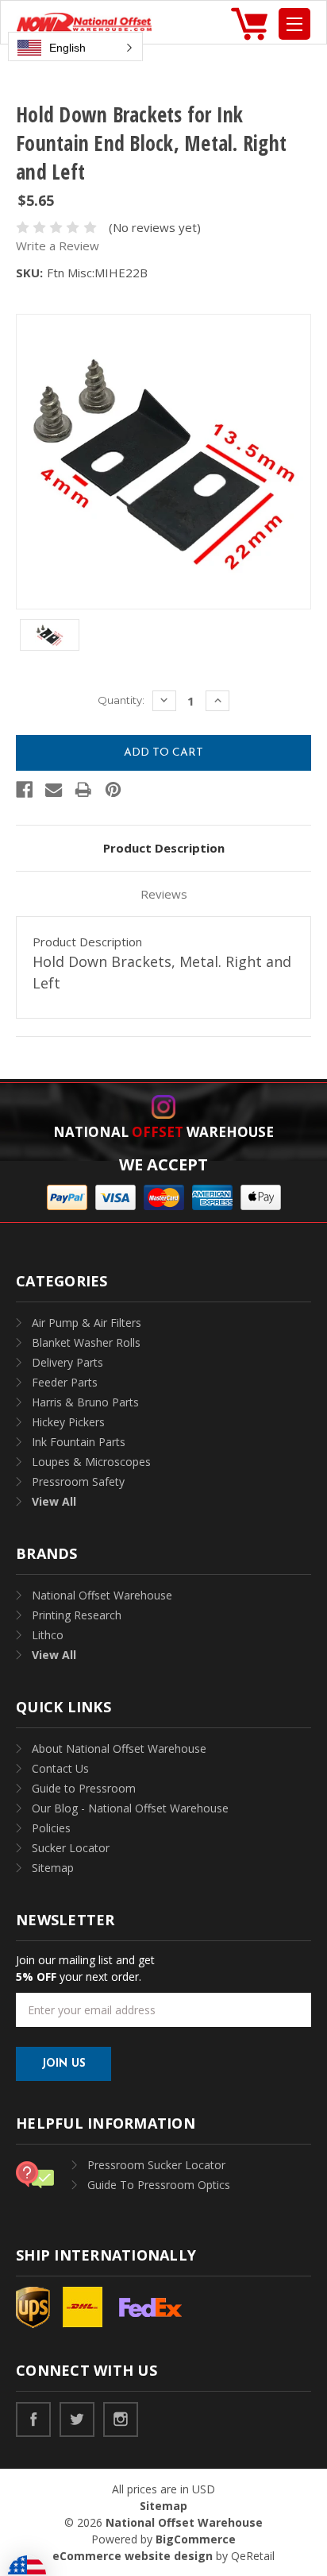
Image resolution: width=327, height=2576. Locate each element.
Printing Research (77, 1615)
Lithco (48, 1635)
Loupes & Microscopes (91, 1462)
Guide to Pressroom (84, 1788)
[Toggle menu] (294, 24)
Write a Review (58, 246)
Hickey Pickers (68, 1422)
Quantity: (121, 700)
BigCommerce (196, 2539)
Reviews (164, 894)
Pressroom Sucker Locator (156, 2165)
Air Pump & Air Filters (87, 1323)
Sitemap (53, 1868)
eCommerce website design (133, 2556)
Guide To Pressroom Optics (159, 2185)
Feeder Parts (65, 1382)
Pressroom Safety (78, 1481)
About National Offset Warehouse (119, 1748)
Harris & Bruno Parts (85, 1402)
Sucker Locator (71, 1848)
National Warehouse (163, 1132)
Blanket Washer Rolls (86, 1342)
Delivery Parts (67, 1362)
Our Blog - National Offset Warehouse (130, 1808)
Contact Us (60, 1768)
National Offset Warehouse (102, 1595)
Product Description (164, 848)
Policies (51, 1828)
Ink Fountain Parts (79, 1442)
